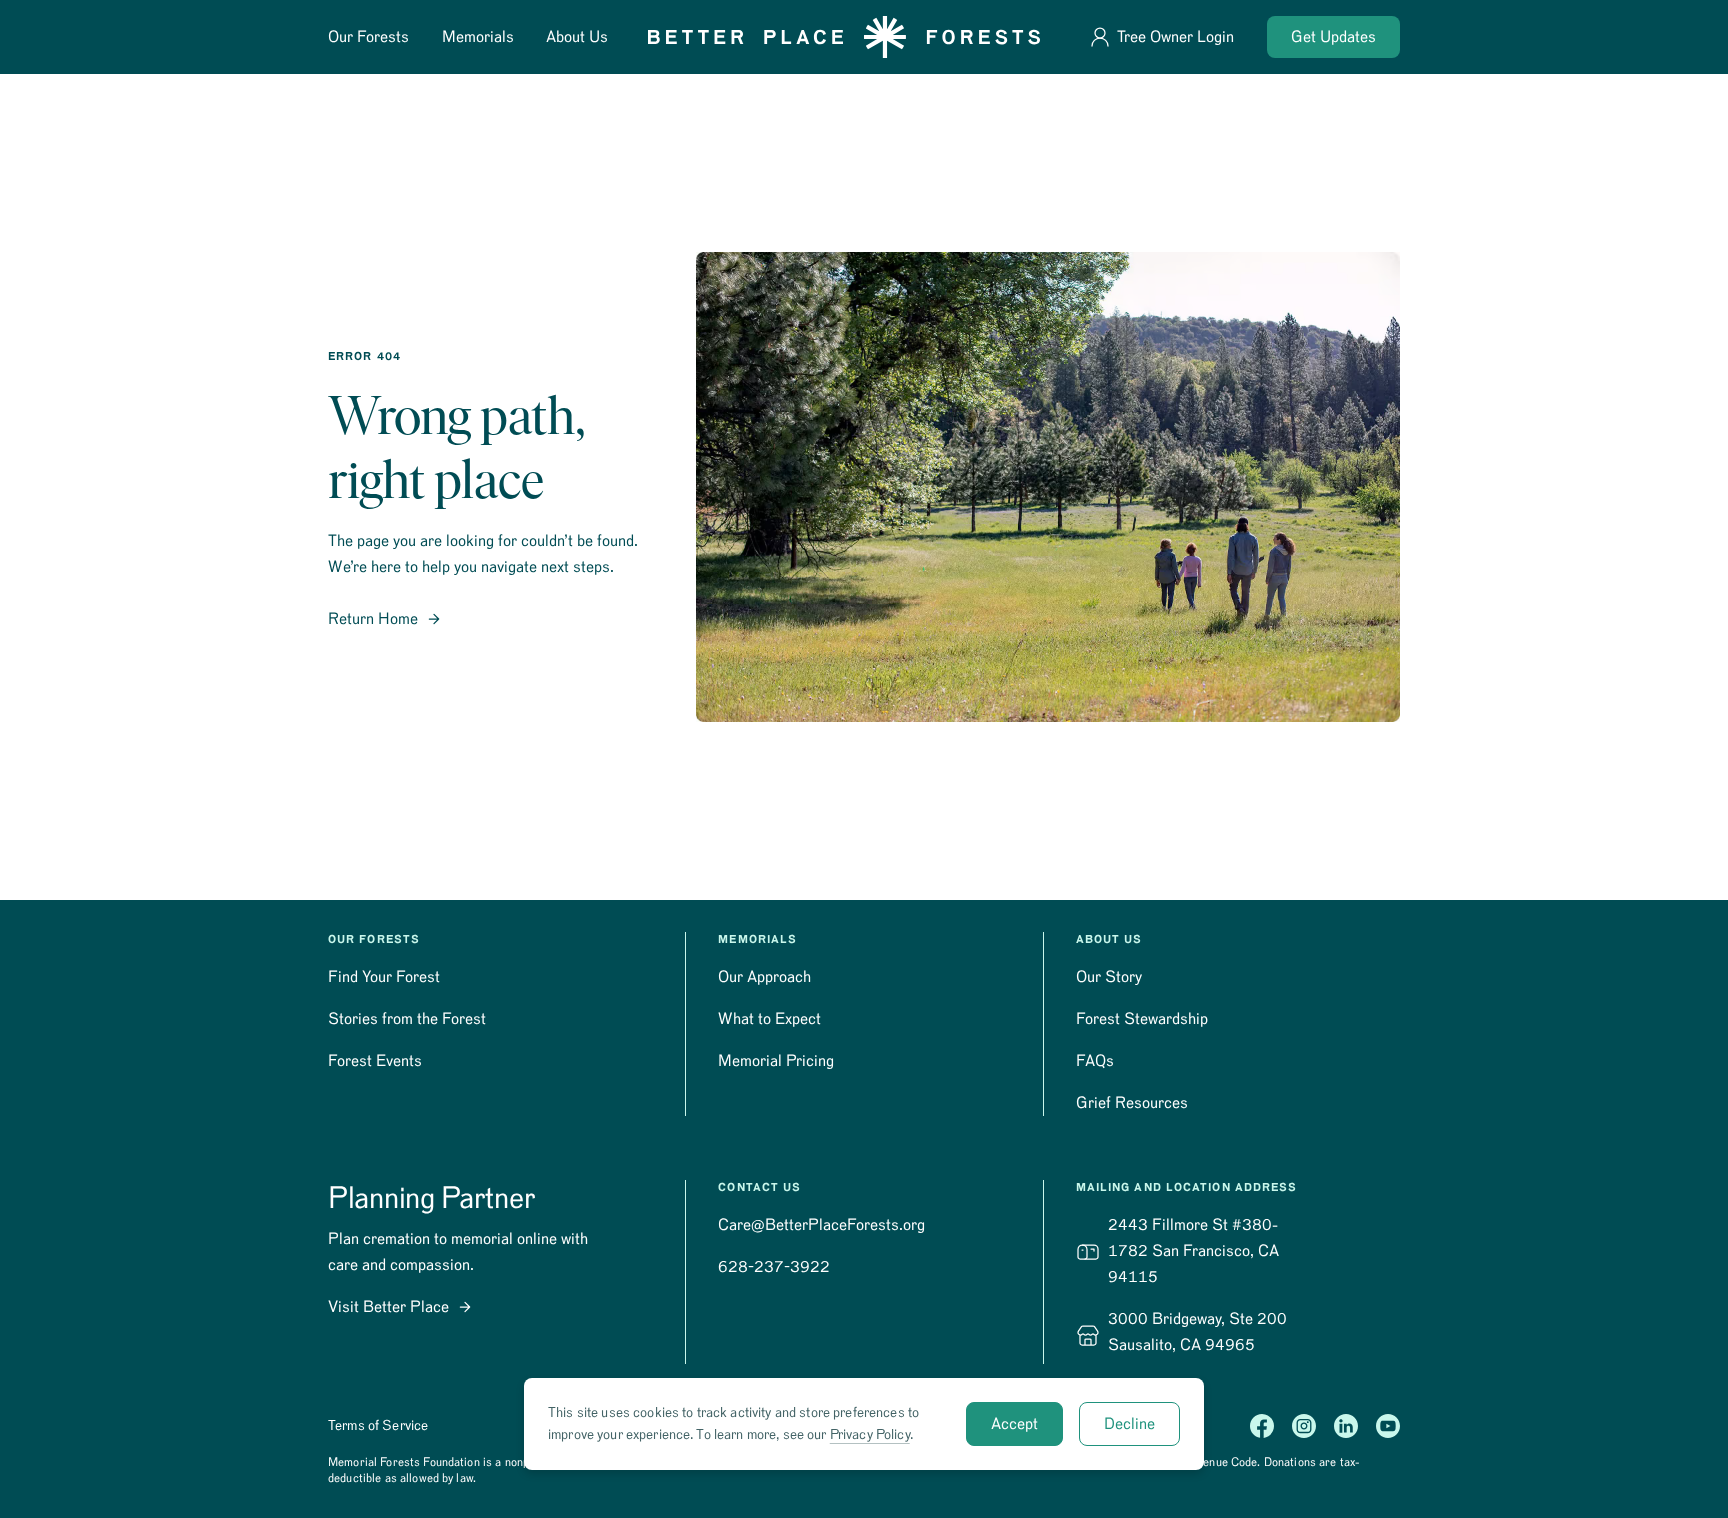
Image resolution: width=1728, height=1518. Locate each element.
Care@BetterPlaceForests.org (821, 1225)
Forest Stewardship (1142, 1019)
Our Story (1109, 977)
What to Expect (769, 1019)
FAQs (1095, 1061)
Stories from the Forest (407, 1019)
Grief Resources (1132, 1103)
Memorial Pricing (776, 1061)
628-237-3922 (774, 1267)
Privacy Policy (870, 1435)
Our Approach (764, 977)
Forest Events (375, 1061)
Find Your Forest (384, 977)
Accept (1014, 1424)
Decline (1129, 1424)
